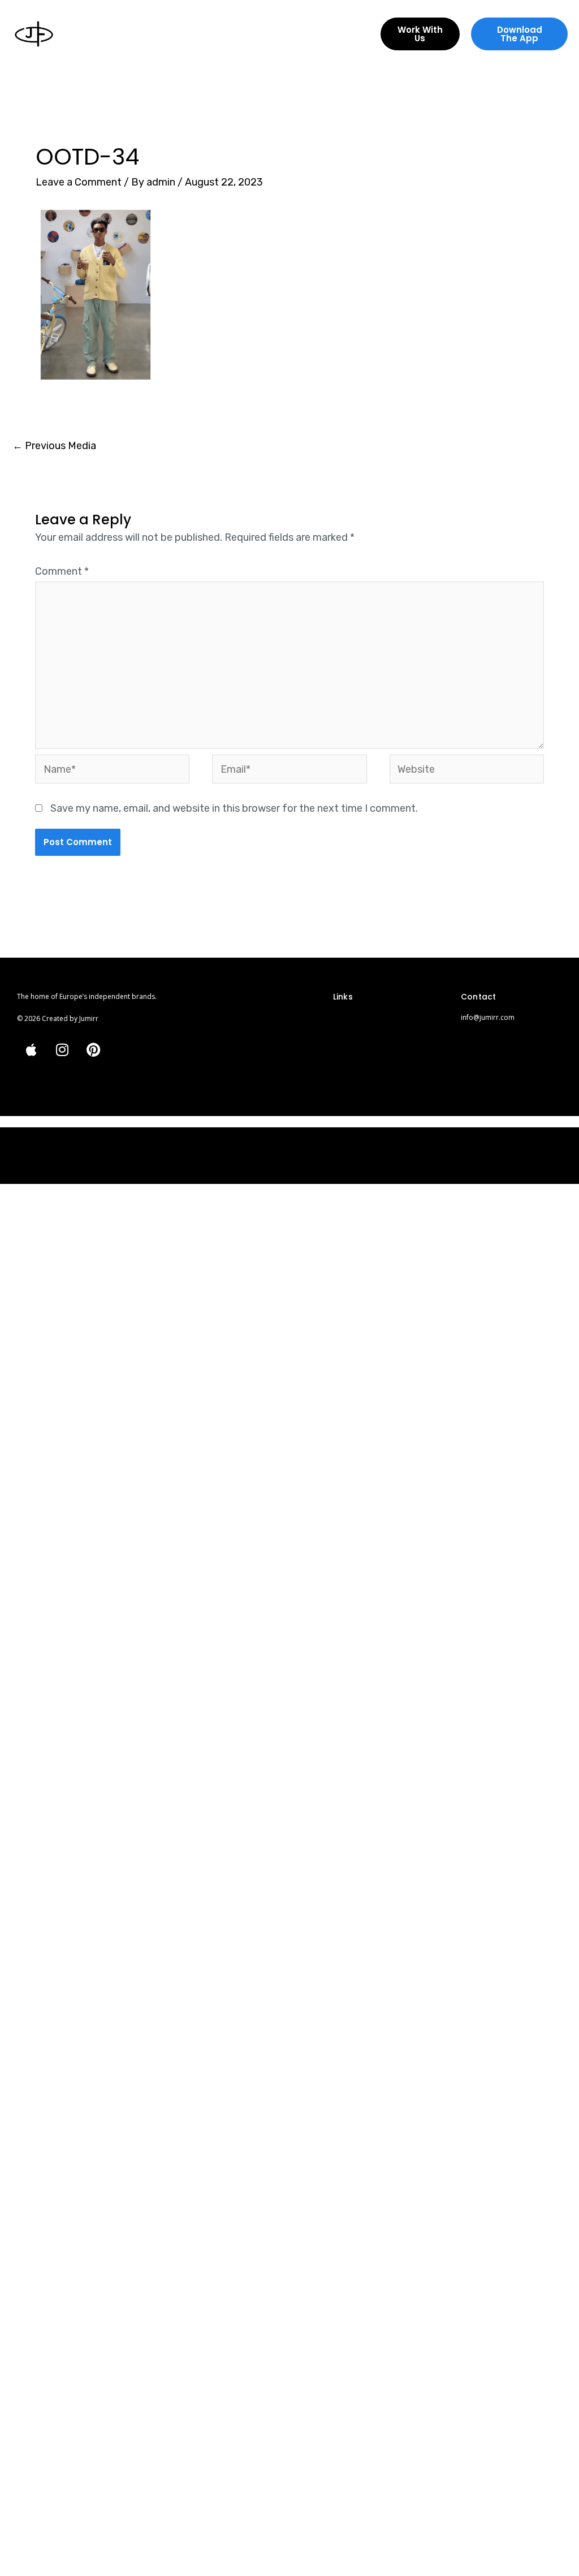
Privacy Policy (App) (366, 1078)
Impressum (352, 1022)
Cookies (347, 1059)
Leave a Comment (79, 182)
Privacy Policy (356, 1041)
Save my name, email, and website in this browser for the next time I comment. (234, 808)
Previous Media (54, 446)
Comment (62, 571)
